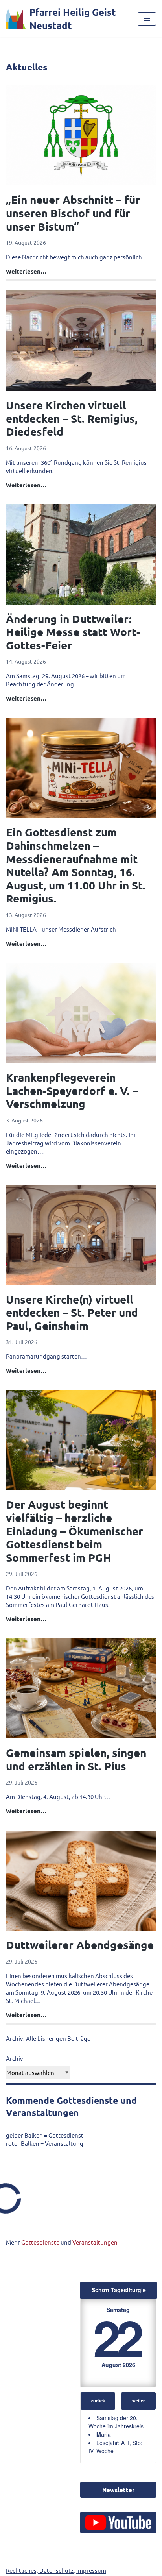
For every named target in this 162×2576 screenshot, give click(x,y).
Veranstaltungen (95, 2242)
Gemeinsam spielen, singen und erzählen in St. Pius (76, 1759)
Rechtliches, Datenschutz (40, 2570)
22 (117, 2337)
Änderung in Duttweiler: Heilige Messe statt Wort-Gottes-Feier (73, 632)
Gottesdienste (40, 2242)
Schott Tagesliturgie (119, 2290)
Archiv (15, 2058)
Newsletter (118, 2490)
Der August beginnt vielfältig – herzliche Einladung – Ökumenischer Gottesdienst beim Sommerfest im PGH (75, 1530)
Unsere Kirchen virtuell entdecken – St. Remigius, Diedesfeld (72, 418)
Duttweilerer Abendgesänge (80, 1944)
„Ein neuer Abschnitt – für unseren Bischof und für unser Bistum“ (73, 213)
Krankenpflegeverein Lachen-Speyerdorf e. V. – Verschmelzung (72, 1090)
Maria (104, 2434)
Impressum (91, 2570)
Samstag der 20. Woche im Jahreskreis (116, 2422)
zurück (98, 2400)
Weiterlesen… (26, 271)
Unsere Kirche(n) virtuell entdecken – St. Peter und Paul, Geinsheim (72, 1312)
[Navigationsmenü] (147, 19)
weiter (138, 2400)
